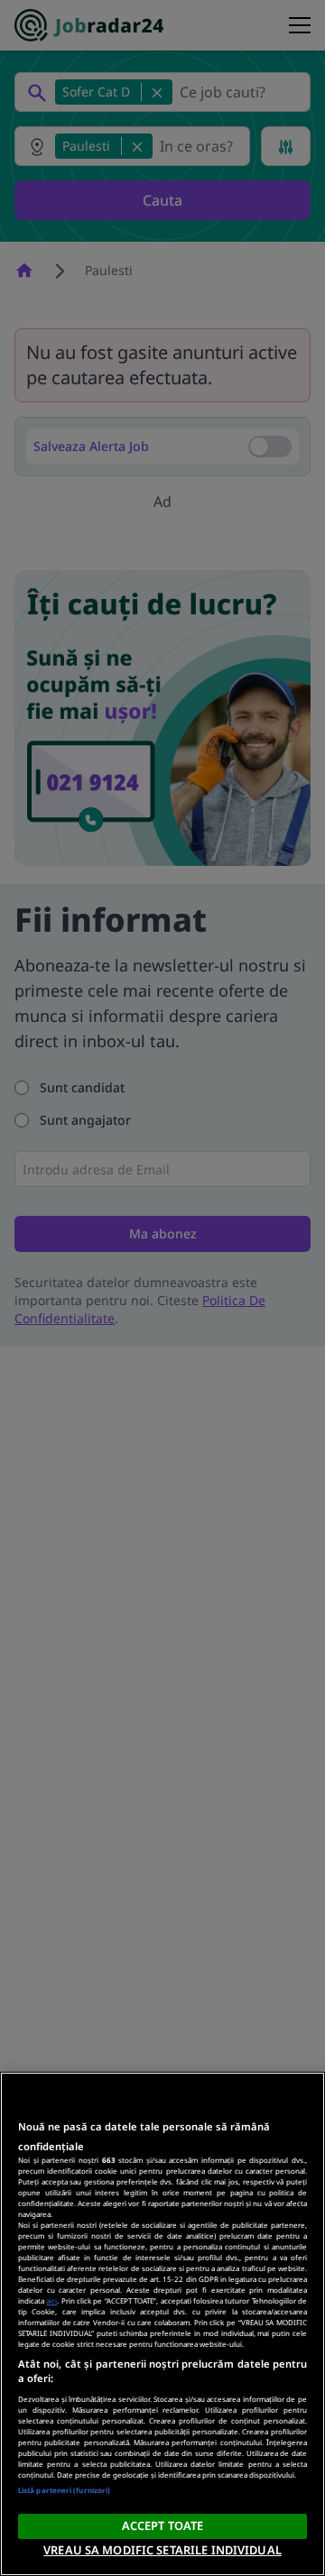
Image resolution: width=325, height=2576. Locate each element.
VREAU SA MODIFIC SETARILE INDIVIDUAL (162, 2550)
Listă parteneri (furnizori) (64, 2490)
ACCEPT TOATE (163, 2525)
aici (51, 2300)
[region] (162, 2324)
